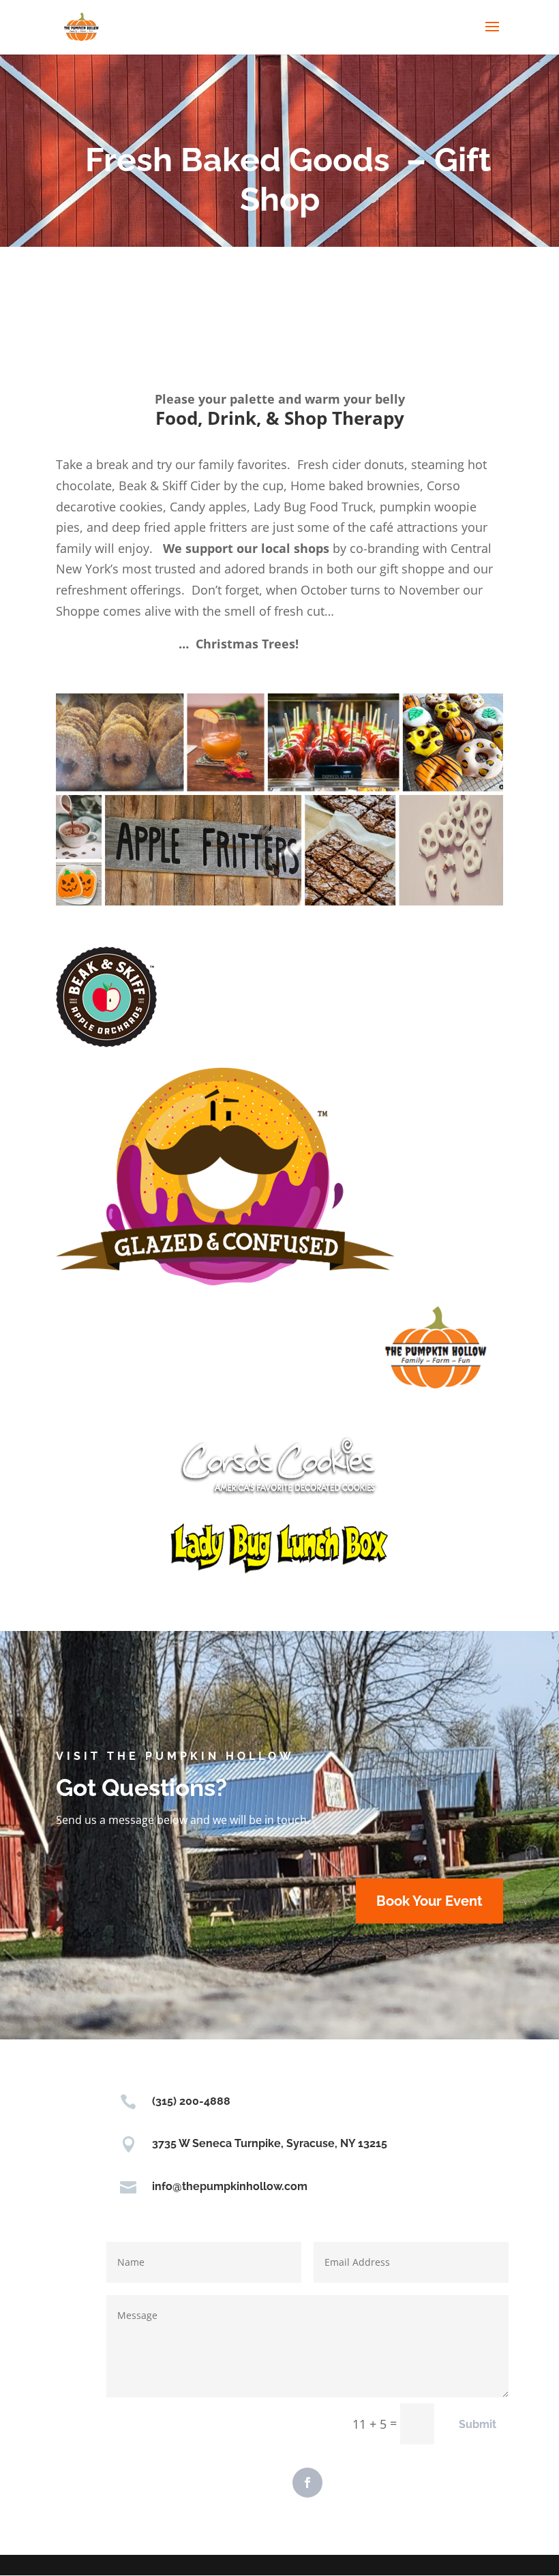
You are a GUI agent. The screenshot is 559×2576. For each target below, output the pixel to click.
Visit (78, 1756)
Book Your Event (429, 1901)
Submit (478, 2424)
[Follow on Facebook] (307, 2483)
